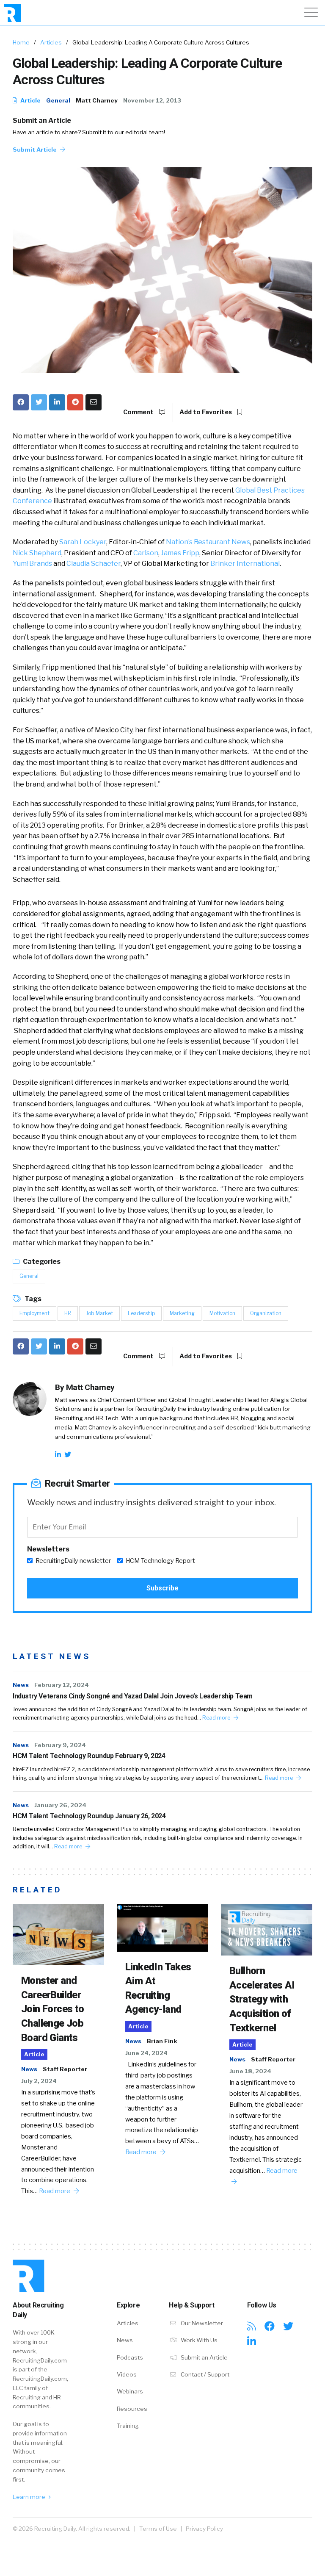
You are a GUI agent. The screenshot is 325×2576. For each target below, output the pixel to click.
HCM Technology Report (160, 1561)
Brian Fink (162, 2041)
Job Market (99, 1313)
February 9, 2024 (60, 1745)
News (21, 1685)
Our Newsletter (201, 2323)
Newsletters (48, 1549)
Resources (132, 2409)
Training (128, 2426)
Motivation (222, 1313)
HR (68, 1313)
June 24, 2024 (146, 2053)
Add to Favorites (206, 412)
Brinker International (245, 564)
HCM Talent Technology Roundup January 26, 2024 (89, 1816)
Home (21, 42)
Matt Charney (97, 100)
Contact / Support (204, 2374)
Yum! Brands (32, 564)
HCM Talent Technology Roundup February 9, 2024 (89, 1756)
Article (30, 100)
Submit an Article (42, 120)
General (58, 100)
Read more (217, 1718)
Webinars (130, 2391)
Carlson (146, 553)
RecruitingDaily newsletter (73, 1561)
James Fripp (180, 553)
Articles (51, 42)
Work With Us (198, 2340)
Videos (127, 2374)
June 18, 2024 (250, 2071)
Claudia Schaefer (94, 564)
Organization (266, 1313)
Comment (139, 412)
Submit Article (35, 150)
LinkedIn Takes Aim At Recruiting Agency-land (158, 1988)
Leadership (141, 1313)
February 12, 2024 (62, 1685)
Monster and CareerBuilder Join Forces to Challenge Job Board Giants (53, 2009)
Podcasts (130, 2357)
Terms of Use (158, 2529)
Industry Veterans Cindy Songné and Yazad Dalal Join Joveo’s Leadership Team (133, 1696)
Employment (34, 1313)
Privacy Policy (204, 2529)
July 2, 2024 (39, 2081)
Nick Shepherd (37, 553)
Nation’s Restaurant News (208, 542)
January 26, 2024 (60, 1805)
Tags (32, 1299)
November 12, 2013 (152, 100)
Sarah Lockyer (83, 542)
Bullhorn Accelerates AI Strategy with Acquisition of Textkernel (262, 1999)
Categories (41, 1262)
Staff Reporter (65, 2069)
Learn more (30, 2497)
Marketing (182, 1313)
